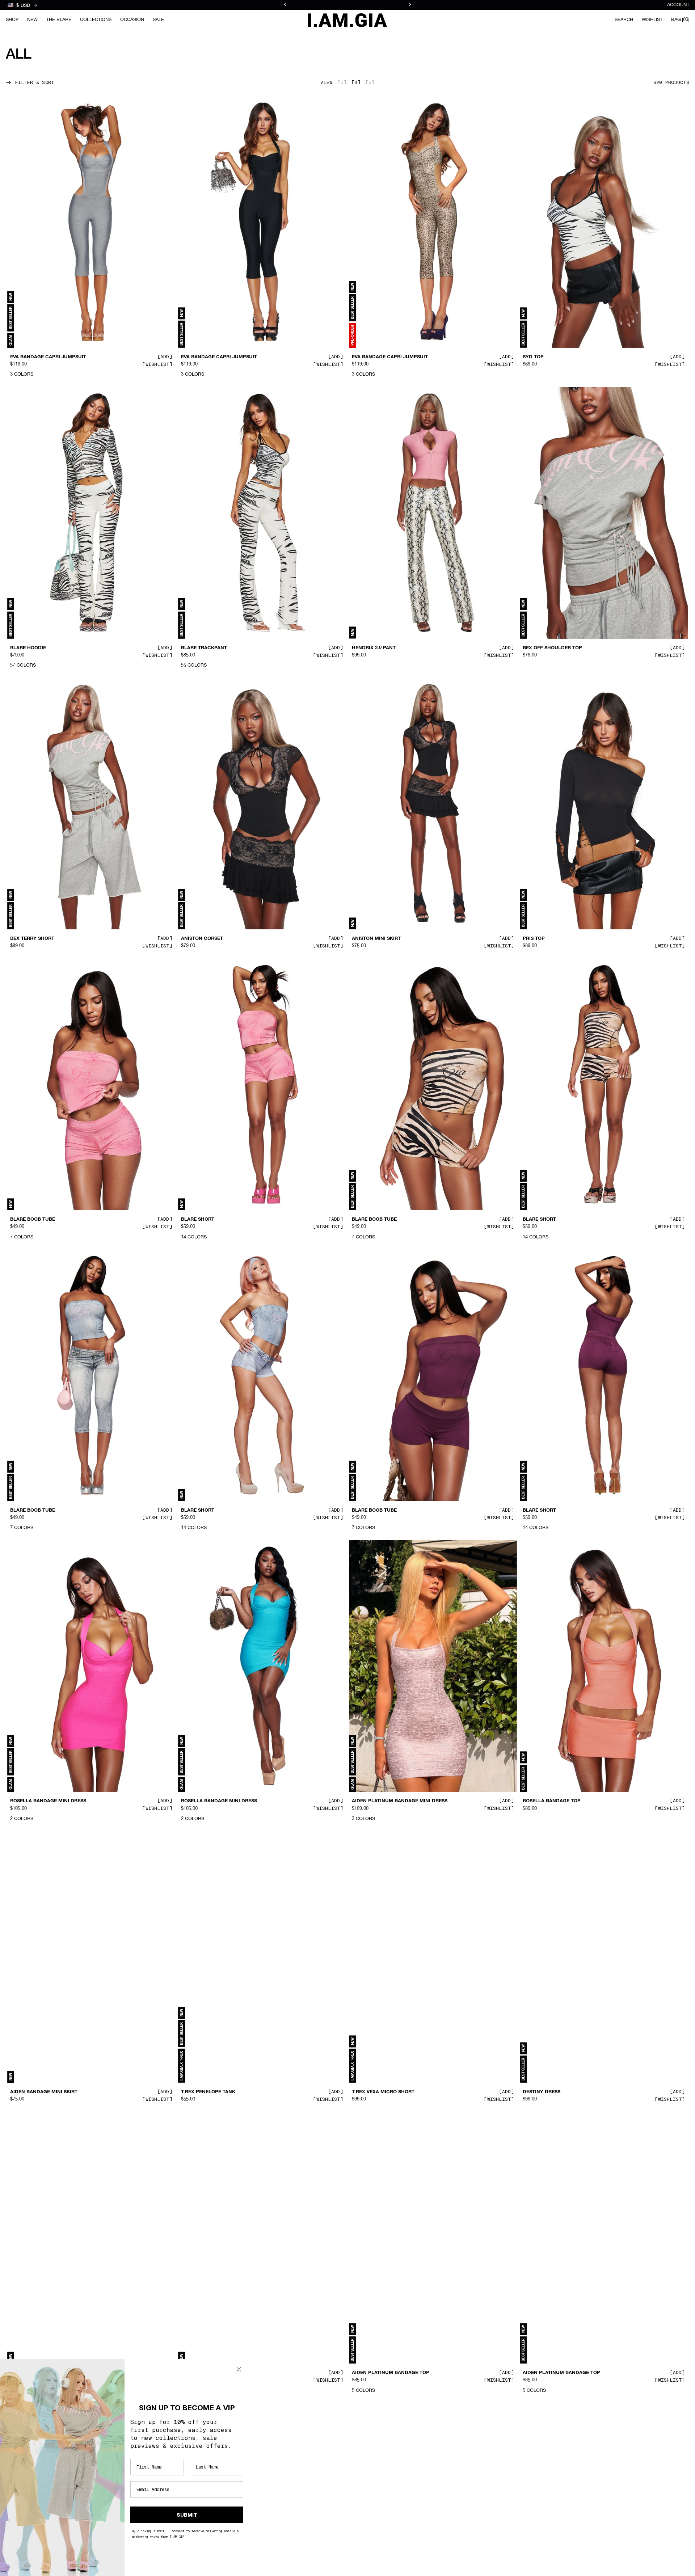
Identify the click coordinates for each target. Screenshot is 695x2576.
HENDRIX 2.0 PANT (374, 648)
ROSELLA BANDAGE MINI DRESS (48, 1801)
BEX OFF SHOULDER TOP (552, 648)
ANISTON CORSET (202, 939)
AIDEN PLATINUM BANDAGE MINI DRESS (400, 1801)
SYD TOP (533, 357)
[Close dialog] (239, 2369)
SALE (158, 20)
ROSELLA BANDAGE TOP (552, 1801)
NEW (32, 20)
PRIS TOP (534, 939)
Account (678, 5)
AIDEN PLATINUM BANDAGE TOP (391, 2373)
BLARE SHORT (198, 1220)
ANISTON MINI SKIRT (376, 939)
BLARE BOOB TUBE (33, 1220)
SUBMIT (187, 2515)
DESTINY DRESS (542, 2092)
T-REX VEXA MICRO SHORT (383, 2092)
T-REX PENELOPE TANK (208, 2092)
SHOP (12, 20)
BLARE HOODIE (28, 648)
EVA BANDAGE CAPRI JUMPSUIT (48, 357)
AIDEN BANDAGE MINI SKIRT (44, 2092)
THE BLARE (59, 20)
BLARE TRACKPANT (204, 648)
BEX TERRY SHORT (32, 939)
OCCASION (132, 20)
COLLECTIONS (96, 20)
